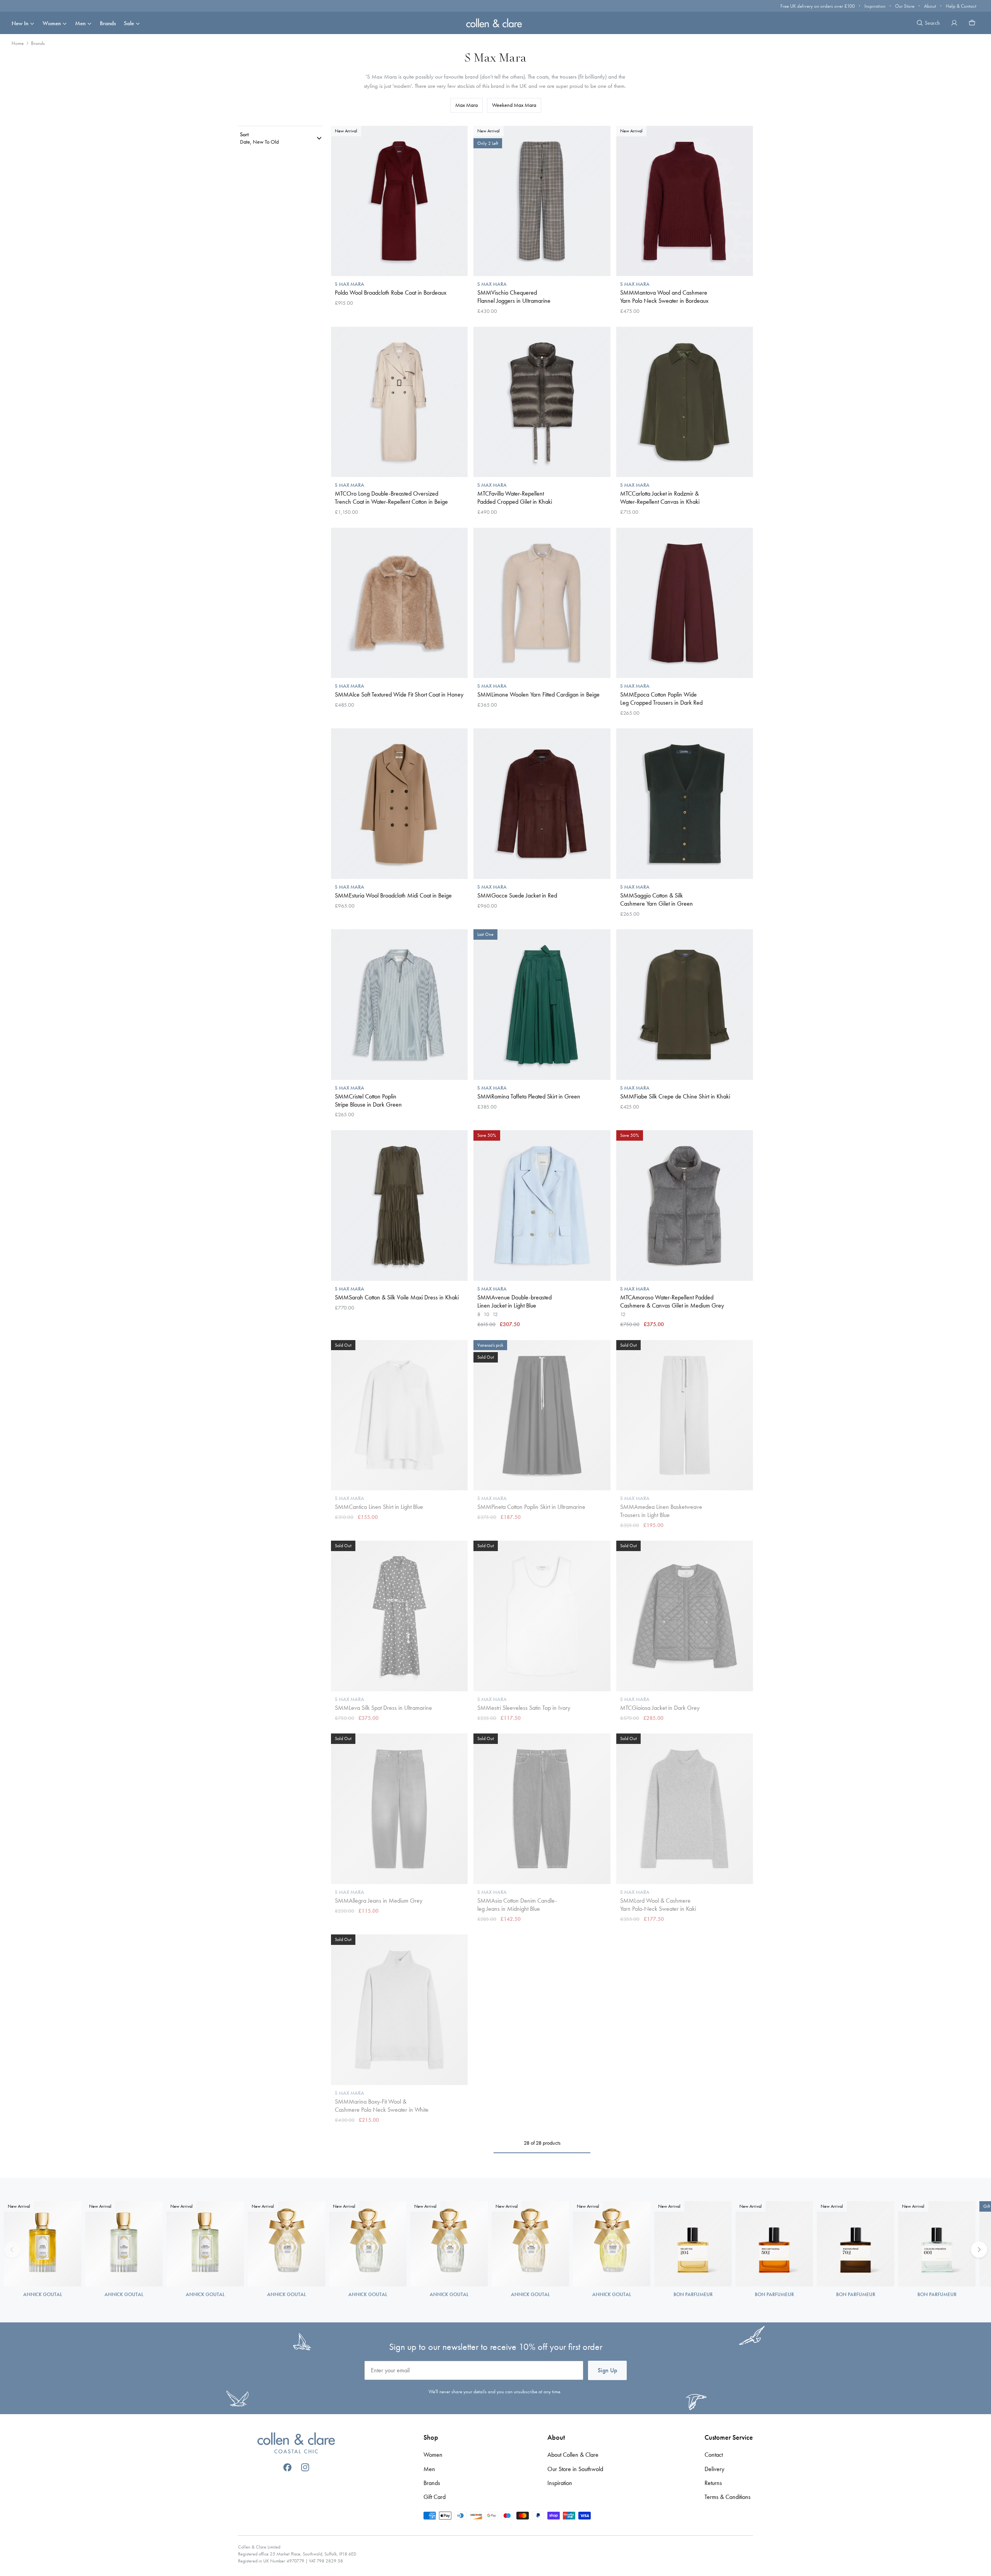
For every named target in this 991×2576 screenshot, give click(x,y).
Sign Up (607, 2370)
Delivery (714, 2469)
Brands (108, 23)
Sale (129, 23)
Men (80, 23)
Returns (713, 2483)
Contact (714, 2455)
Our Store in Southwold (575, 2469)
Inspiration (875, 6)
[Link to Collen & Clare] (296, 2444)
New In (20, 23)
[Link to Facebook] (287, 2467)
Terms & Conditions (728, 2497)
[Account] (954, 23)
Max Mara (466, 105)
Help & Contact (961, 6)
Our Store (905, 6)
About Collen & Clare (573, 2455)
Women (52, 23)
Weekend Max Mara (514, 105)
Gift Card (435, 2497)
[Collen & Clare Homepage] (495, 23)
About (930, 6)
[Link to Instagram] (305, 2467)
